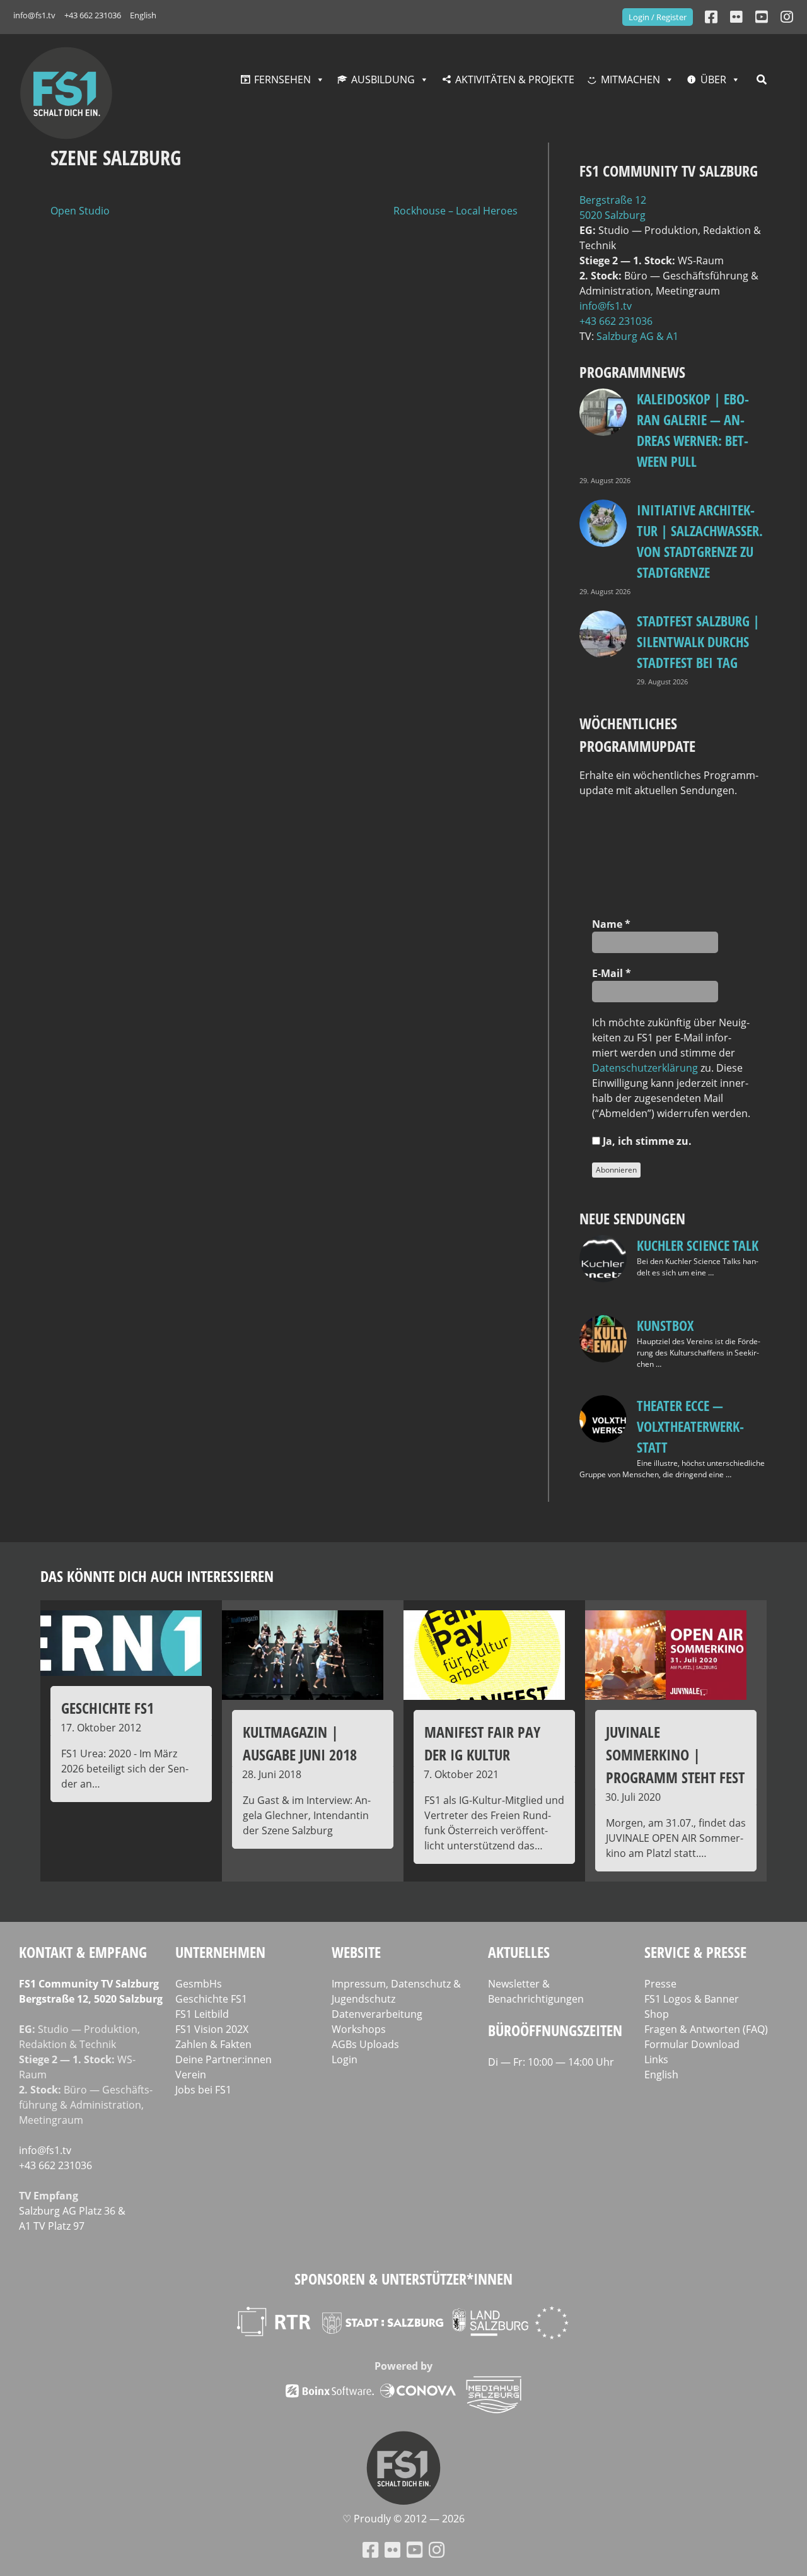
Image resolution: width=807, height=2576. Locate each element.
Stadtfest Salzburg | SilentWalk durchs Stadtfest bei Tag (698, 641)
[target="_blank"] (787, 17)
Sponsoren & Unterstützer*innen (403, 2279)
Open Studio (80, 211)
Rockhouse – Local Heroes (456, 211)
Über (713, 79)
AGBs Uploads (365, 2044)
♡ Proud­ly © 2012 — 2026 (403, 2519)
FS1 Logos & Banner (692, 1999)
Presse (660, 1984)
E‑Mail (612, 973)
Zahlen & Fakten (213, 2044)
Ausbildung (383, 79)
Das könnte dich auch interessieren (157, 1576)
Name (611, 924)
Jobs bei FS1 (203, 2090)
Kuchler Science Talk (698, 1245)
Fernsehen (282, 79)
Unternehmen (220, 1952)
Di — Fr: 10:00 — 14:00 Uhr (551, 2062)
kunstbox (665, 1325)
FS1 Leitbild (202, 2014)
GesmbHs (199, 1984)
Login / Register (658, 17)
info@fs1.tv (34, 15)
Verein (191, 2075)
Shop (657, 2014)
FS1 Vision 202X (212, 2029)
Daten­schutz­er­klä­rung (645, 1068)
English (143, 15)
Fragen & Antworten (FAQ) (706, 2029)
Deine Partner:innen (224, 2059)
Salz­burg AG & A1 (637, 336)
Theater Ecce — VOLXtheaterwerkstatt (690, 1426)
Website (356, 1952)
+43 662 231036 (93, 15)
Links (656, 2059)
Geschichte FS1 (211, 1999)
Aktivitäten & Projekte (515, 79)
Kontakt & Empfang (83, 1952)
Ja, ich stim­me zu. (646, 1141)
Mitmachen (630, 79)
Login (345, 2059)
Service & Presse (695, 1952)
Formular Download (692, 2044)
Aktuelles (519, 1952)
